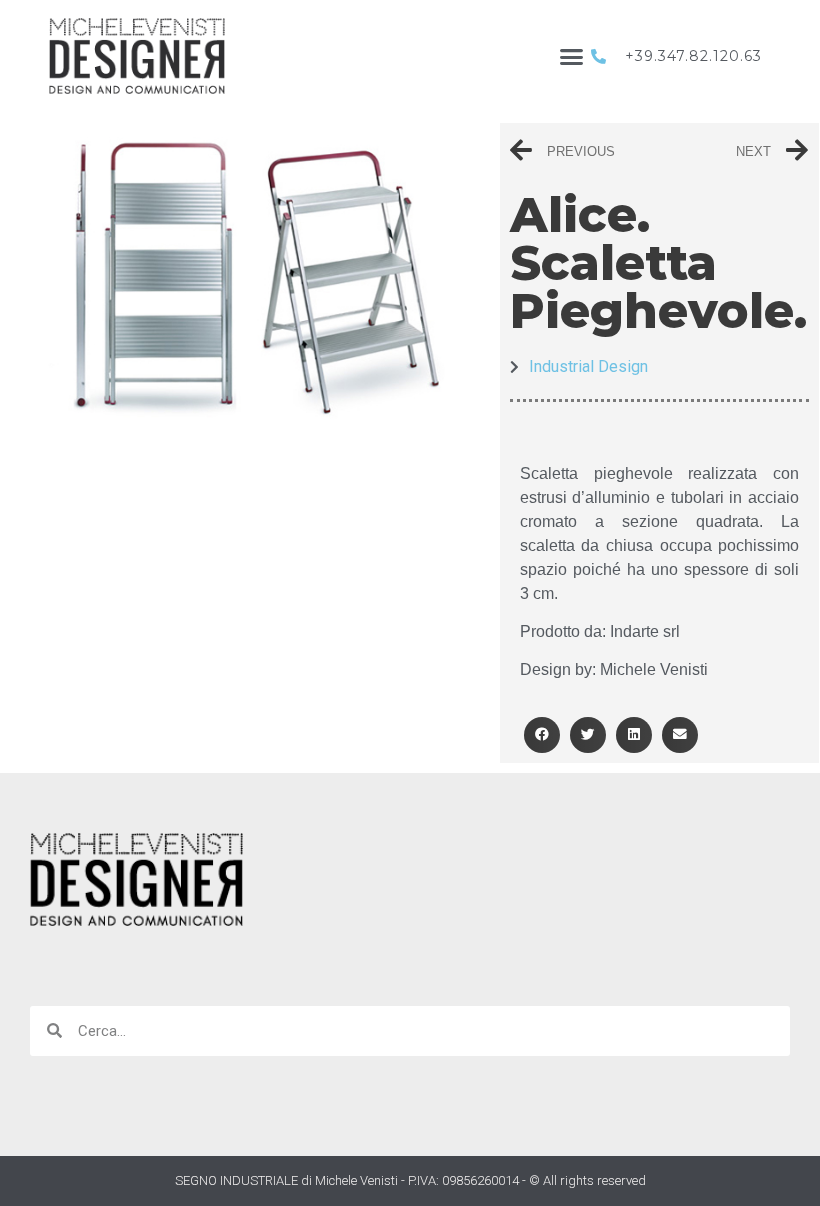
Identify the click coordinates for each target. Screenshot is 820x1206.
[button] (572, 56)
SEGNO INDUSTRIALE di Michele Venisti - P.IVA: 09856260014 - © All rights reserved (410, 1180)
